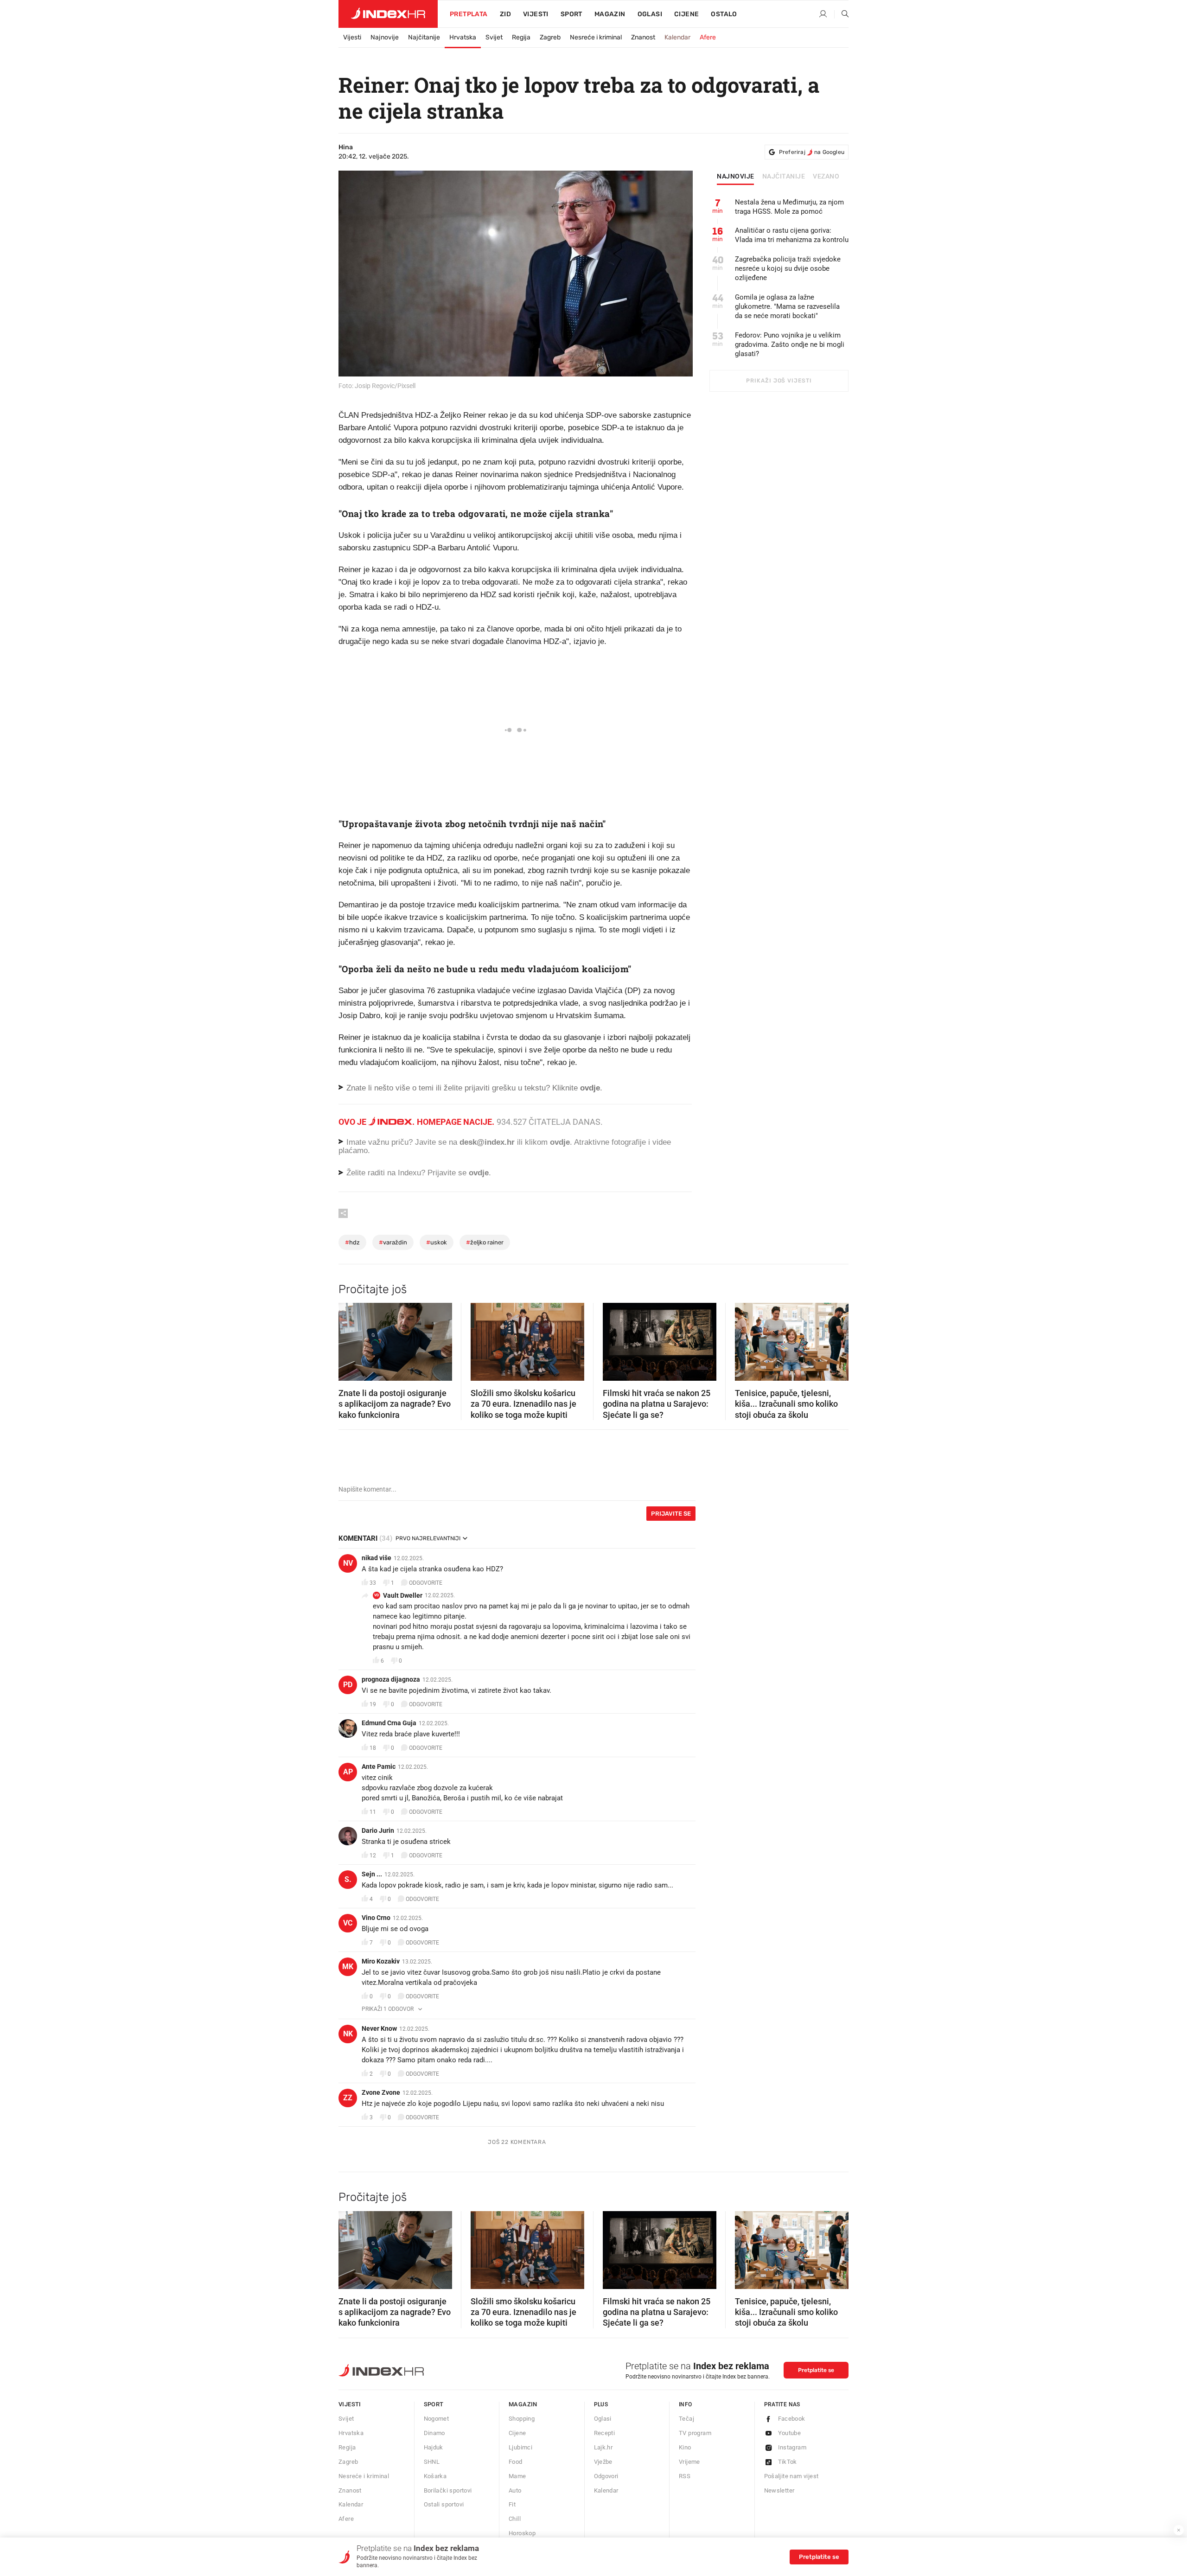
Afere (708, 37)
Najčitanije (424, 37)
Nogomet (437, 2419)
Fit (512, 2504)
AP (348, 1772)
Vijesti (536, 14)
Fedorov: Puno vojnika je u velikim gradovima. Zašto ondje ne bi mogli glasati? (790, 344)
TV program (695, 2433)
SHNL (432, 2462)
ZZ (348, 2098)
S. (348, 1879)
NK (348, 2034)
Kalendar (677, 37)
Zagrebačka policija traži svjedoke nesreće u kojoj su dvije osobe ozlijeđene (788, 268)
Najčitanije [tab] (784, 177)
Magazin (523, 2404)
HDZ (352, 1242)
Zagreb (550, 37)
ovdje (560, 1142)
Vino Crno (376, 1918)
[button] (350, 1339)
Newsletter (779, 2490)
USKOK (437, 1242)
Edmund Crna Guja (389, 1723)
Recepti (605, 2433)
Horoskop (522, 2533)
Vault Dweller (403, 1595)
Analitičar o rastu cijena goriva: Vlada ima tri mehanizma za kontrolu (792, 235)
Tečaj (686, 2419)
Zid (505, 14)
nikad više (377, 1558)
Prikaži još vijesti (779, 381)
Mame (517, 2476)
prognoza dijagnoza (391, 1679)
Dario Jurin (378, 1830)
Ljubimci (520, 2447)
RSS (685, 2476)
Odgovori (606, 2476)
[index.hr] (388, 14)
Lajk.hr (603, 2447)
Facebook (792, 2419)
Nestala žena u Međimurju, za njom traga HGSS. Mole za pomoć (789, 207)
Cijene (686, 14)
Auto (515, 2490)
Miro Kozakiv (381, 1961)
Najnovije (385, 37)
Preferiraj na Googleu (812, 152)
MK (348, 1967)
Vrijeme (689, 2462)
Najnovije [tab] (736, 177)
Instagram (792, 2447)
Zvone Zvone (381, 2092)
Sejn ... (372, 1874)
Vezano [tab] (826, 177)
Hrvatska (463, 37)
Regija (521, 37)
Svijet (494, 37)
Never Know (379, 2028)
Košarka (435, 2476)
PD (348, 1685)
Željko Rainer (485, 1242)
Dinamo (434, 2433)
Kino (685, 2447)
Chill (515, 2519)
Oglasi (650, 14)
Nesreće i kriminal (596, 37)
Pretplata (469, 14)
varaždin (393, 1242)
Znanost (643, 37)
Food (516, 2462)
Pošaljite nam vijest (791, 2476)
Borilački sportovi (448, 2490)
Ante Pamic (379, 1766)
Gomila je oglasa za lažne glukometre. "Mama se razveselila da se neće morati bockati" (787, 306)
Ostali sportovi (444, 2504)
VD (377, 1595)
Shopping (522, 2419)
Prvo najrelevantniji (428, 1538)
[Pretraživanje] (842, 14)
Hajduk (434, 2447)
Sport (571, 14)
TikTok (788, 2462)
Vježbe (603, 2462)
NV (348, 1563)
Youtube (790, 2433)
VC (348, 1923)
